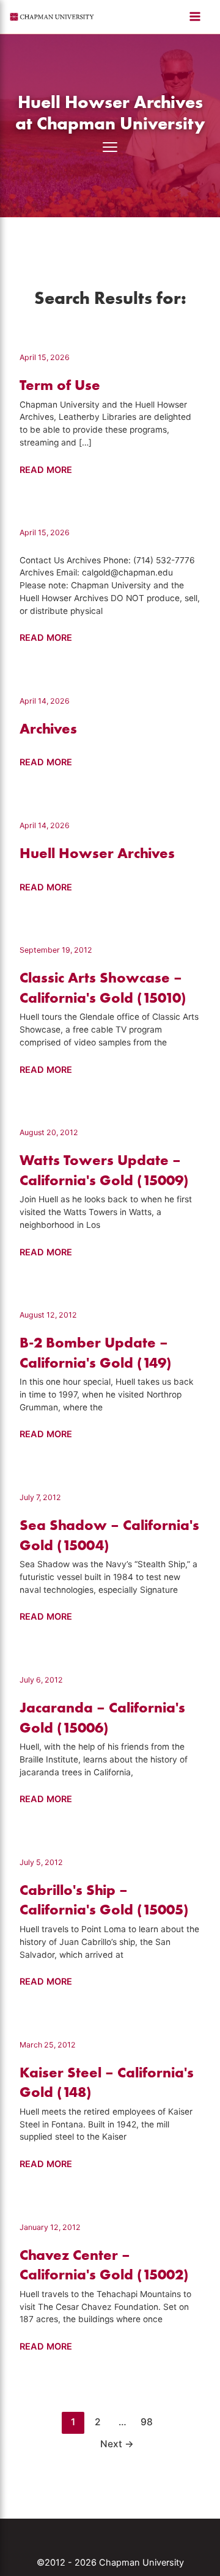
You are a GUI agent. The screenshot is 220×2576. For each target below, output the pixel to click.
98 (147, 2422)
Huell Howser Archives (97, 853)
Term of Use (60, 385)
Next (117, 2444)
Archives (48, 728)
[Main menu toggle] (195, 16)
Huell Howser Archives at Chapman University (110, 112)
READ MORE (46, 471)
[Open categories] (110, 147)
